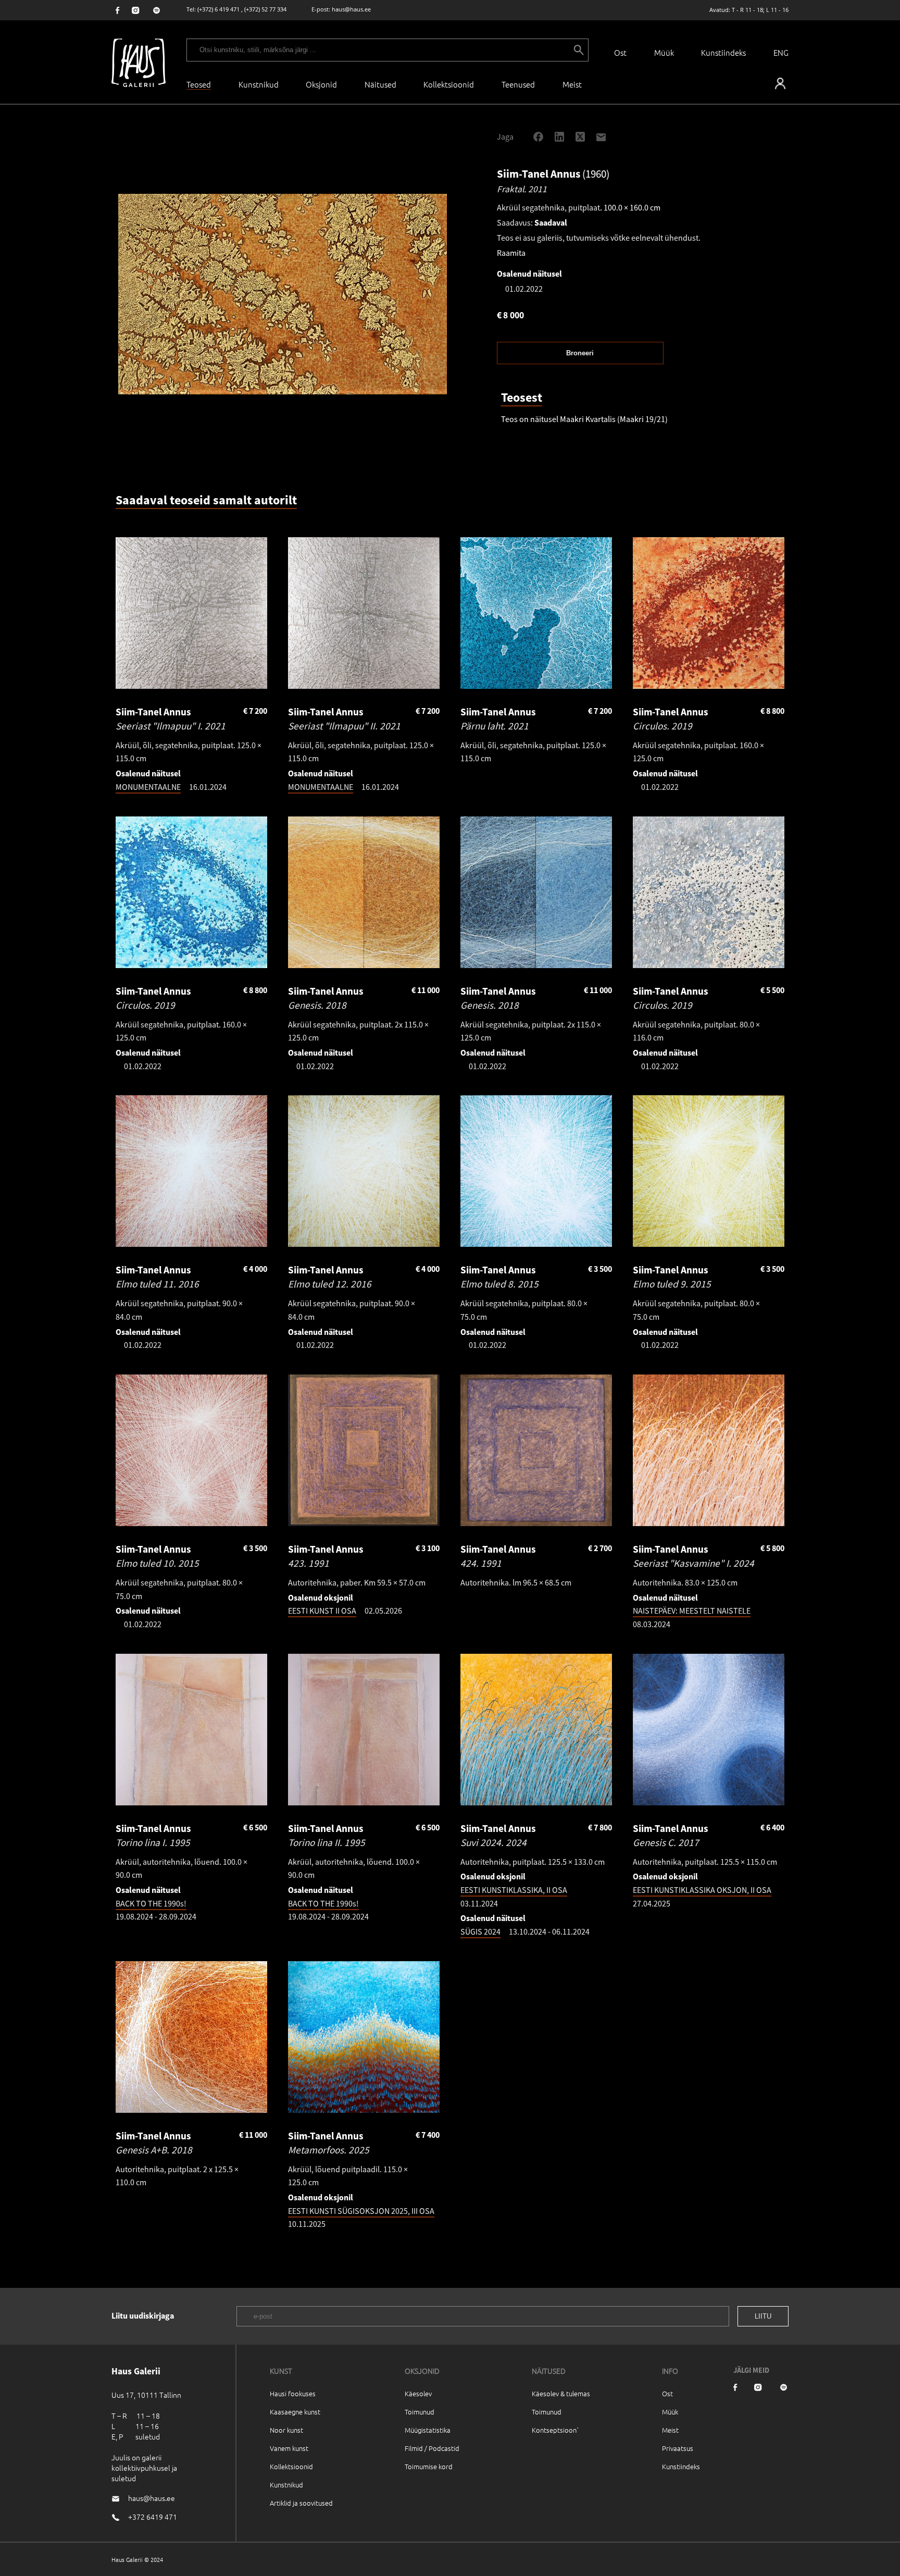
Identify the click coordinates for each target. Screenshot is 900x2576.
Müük (664, 52)
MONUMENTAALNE (148, 787)
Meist (670, 2430)
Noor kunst (286, 2430)
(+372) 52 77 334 (265, 9)
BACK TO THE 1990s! (151, 1903)
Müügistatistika (428, 2430)
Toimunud (420, 2412)
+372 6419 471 (153, 2517)
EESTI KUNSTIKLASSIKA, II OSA (514, 1890)
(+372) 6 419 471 (218, 9)
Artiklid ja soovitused (301, 2503)
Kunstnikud (259, 84)
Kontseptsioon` (555, 2430)
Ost (620, 52)
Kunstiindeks (723, 52)
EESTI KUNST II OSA (322, 1611)
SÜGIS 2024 (480, 1931)
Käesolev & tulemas (561, 2393)
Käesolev (418, 2393)
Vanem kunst (289, 2448)
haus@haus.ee (351, 9)
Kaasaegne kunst (295, 2412)
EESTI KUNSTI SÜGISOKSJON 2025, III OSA (361, 2211)
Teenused (518, 84)
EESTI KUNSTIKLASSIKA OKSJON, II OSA (702, 1890)
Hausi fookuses (293, 2393)
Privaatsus (678, 2448)
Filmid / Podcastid (432, 2448)
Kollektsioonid (449, 84)
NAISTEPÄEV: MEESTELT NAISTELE (692, 1611)
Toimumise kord (429, 2466)
